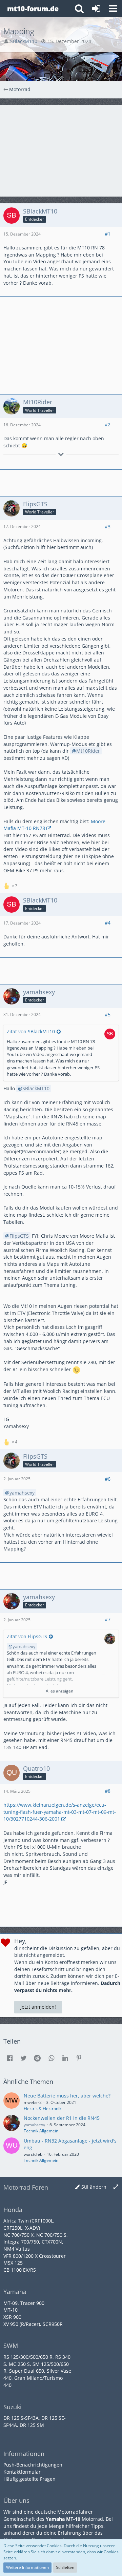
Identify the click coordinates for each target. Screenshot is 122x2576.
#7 (108, 1619)
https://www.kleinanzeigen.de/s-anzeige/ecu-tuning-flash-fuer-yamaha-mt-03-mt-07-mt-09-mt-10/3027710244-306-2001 (60, 1812)
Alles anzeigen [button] (59, 1691)
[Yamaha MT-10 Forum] (33, 8)
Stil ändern (94, 2187)
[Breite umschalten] (116, 2187)
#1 (108, 234)
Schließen (65, 2567)
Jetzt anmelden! (38, 2007)
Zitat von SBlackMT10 (31, 1031)
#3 (108, 526)
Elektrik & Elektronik (43, 2108)
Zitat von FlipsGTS (27, 1636)
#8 (108, 1791)
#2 (108, 424)
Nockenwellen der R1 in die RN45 (62, 2118)
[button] (113, 8)
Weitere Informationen (27, 2567)
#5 (108, 1015)
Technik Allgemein (41, 2131)
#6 (108, 1479)
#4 (108, 923)
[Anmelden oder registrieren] (96, 8)
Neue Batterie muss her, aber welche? (67, 2096)
